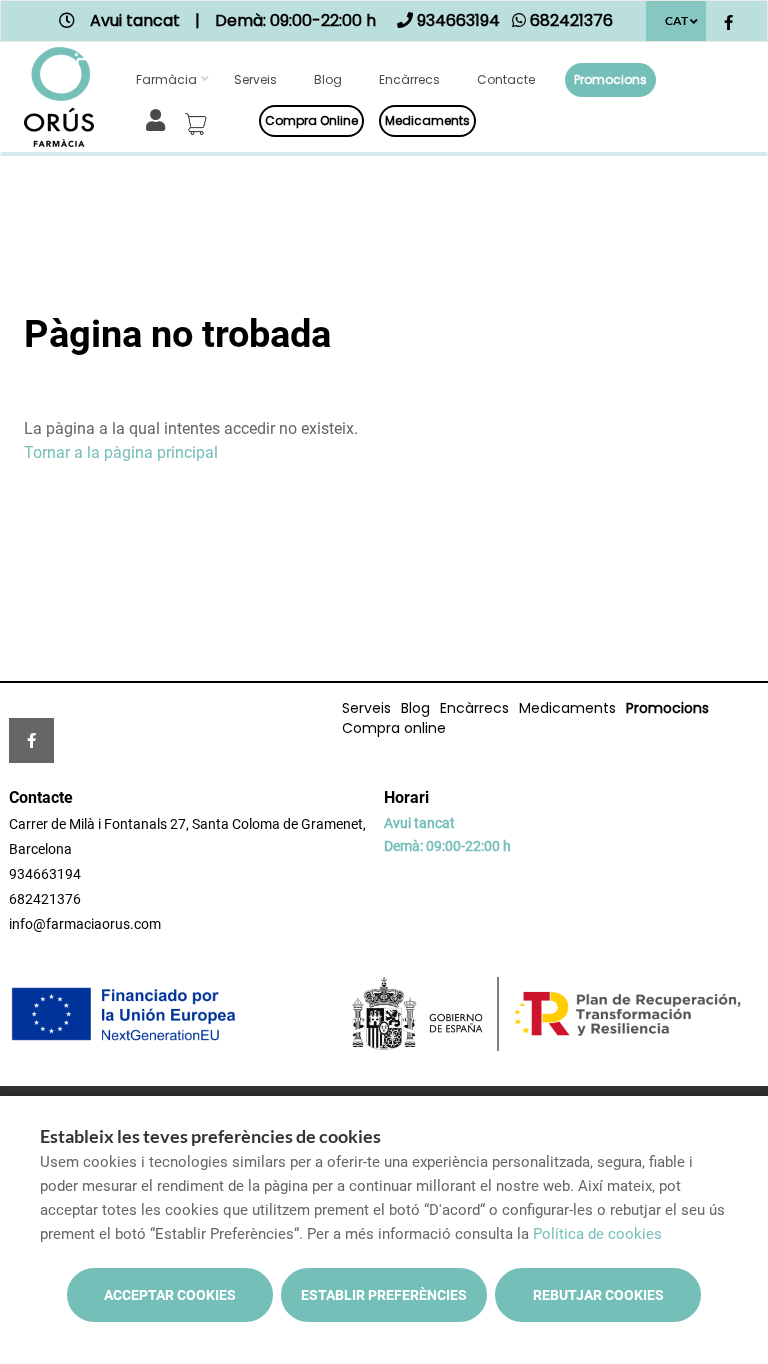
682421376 (45, 899)
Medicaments (427, 120)
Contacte (506, 79)
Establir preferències (384, 1295)
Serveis (255, 79)
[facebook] (728, 23)
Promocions (610, 79)
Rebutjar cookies (598, 1295)
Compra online (311, 120)
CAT (676, 20)
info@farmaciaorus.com (85, 924)
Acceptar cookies (170, 1295)
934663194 (45, 874)
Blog (328, 79)
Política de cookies (597, 1234)
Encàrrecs (409, 79)
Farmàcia (166, 79)
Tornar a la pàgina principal (121, 452)
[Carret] (199, 118)
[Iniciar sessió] (159, 118)
